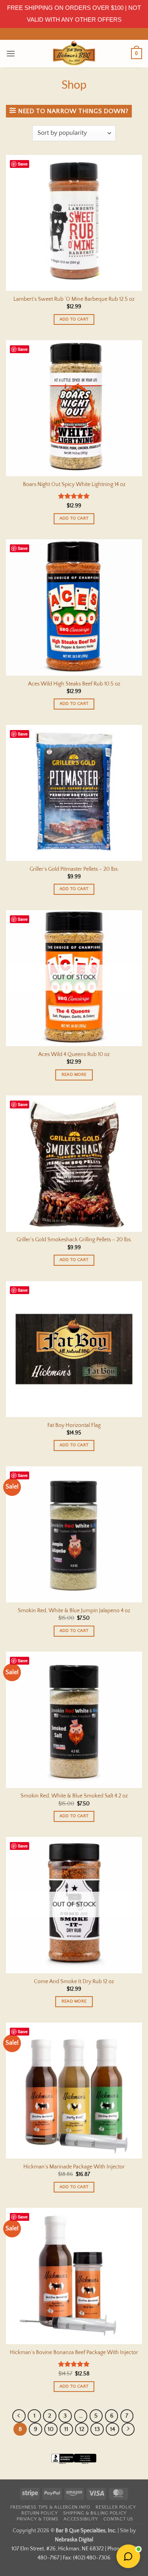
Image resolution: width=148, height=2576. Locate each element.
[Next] (128, 2429)
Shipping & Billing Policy (95, 2513)
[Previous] (19, 2416)
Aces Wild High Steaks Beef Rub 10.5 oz (74, 684)
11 (66, 2429)
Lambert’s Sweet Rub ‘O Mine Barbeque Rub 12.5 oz (74, 299)
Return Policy (39, 2513)
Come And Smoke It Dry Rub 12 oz (74, 1982)
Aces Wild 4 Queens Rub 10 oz (74, 1054)
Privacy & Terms (37, 2519)
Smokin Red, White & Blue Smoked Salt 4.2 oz (74, 1796)
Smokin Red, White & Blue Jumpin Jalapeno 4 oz (74, 1611)
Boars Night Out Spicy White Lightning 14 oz (74, 484)
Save (23, 164)
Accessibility (81, 2519)
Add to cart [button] (74, 319)
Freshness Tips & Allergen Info (50, 2507)
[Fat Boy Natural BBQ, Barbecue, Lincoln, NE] (74, 2464)
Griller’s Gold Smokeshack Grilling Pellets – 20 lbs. (74, 1240)
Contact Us (118, 2519)
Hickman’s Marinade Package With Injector (74, 2167)
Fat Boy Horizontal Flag (74, 1425)
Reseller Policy (116, 2507)
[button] (11, 53)
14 (113, 2429)
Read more (74, 1075)
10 (51, 2429)
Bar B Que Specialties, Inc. (86, 2531)
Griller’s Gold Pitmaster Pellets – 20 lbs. (74, 869)
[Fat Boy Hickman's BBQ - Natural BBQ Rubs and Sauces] (74, 54)
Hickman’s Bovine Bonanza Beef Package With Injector (74, 2352)
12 (82, 2429)
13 (97, 2429)
